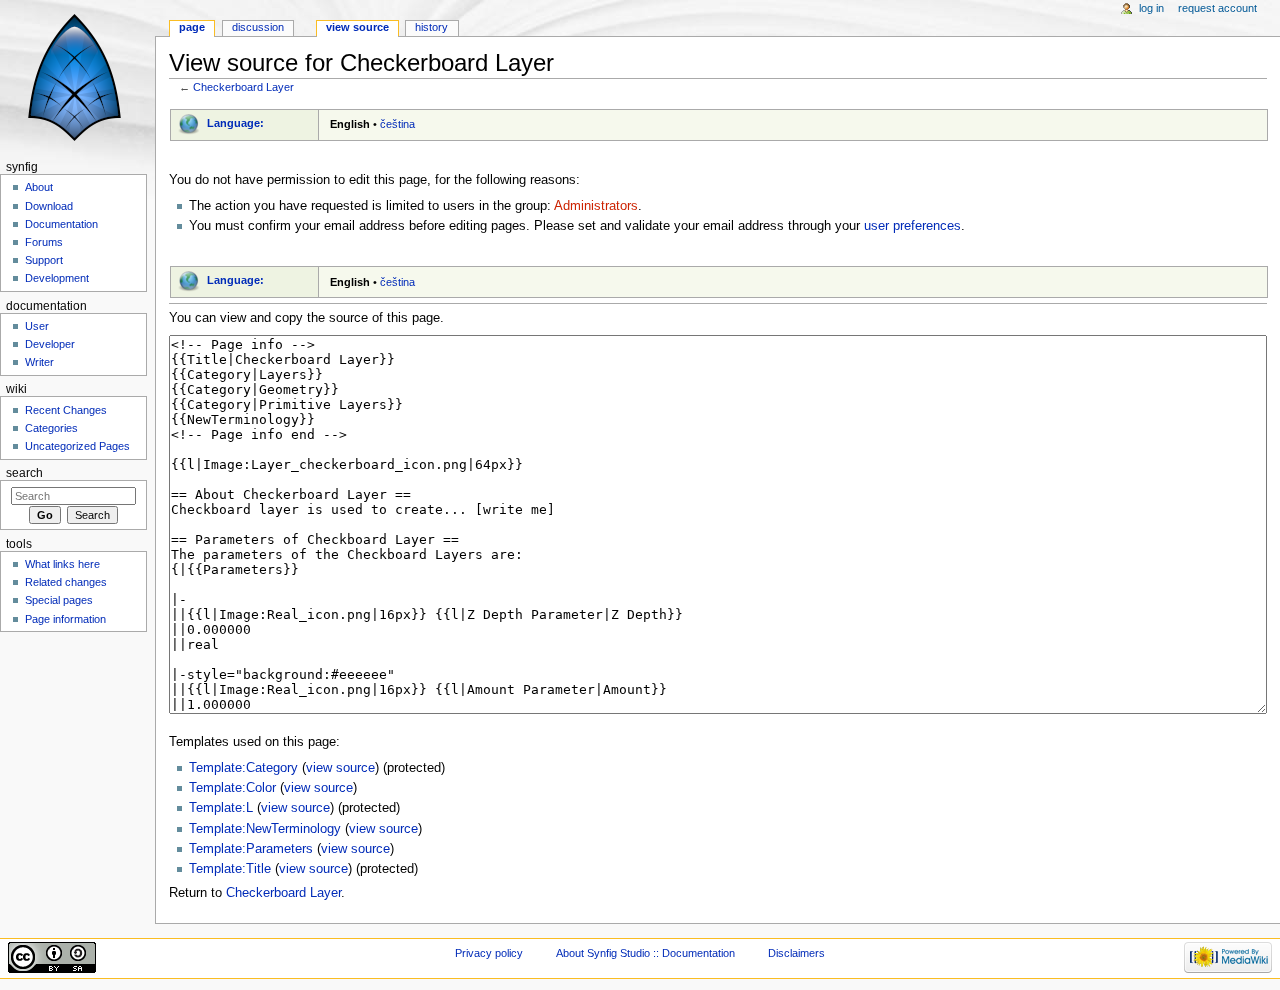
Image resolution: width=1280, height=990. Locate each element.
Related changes (66, 582)
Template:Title (230, 869)
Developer (50, 344)
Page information (65, 619)
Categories (51, 428)
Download (49, 206)
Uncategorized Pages (77, 446)
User (37, 326)
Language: (235, 123)
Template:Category (243, 768)
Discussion (258, 27)
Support (44, 260)
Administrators (596, 206)
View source (357, 27)
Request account (1217, 8)
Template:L (221, 808)
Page (192, 27)
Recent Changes (66, 410)
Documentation (61, 224)
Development (57, 278)
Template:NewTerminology (265, 829)
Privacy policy (489, 953)
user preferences (912, 226)
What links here (62, 564)
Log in (1151, 8)
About (39, 187)
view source (340, 768)
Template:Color (232, 788)
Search (24, 473)
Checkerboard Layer (243, 87)
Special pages (59, 600)
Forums (44, 242)
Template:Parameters (251, 849)
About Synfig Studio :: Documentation (645, 953)
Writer (39, 362)
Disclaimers (796, 953)
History (431, 27)
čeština (397, 124)
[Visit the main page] (77, 77)
